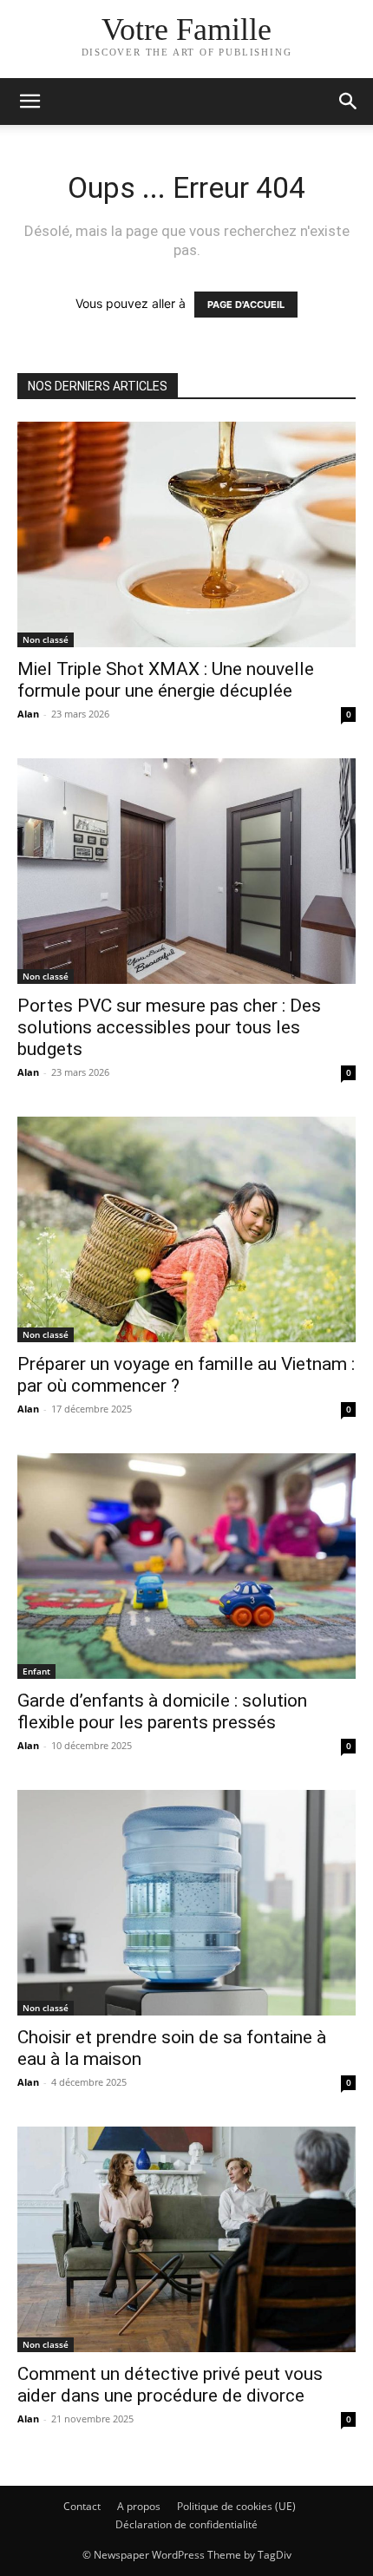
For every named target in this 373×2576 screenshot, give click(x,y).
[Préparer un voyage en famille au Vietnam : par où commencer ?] (186, 1229)
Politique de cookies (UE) (236, 2506)
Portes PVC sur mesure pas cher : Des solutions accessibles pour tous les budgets (169, 1027)
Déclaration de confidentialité (186, 2524)
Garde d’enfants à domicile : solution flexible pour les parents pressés (162, 1711)
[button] (29, 102)
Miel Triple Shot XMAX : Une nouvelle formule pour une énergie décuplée (166, 680)
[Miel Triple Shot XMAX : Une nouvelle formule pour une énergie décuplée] (186, 534)
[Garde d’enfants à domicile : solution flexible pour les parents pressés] (186, 1566)
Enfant (36, 1671)
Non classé (46, 639)
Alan (28, 714)
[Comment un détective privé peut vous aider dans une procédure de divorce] (186, 2239)
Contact (82, 2506)
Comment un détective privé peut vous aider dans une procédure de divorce (170, 2385)
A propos (139, 2506)
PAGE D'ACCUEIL (246, 305)
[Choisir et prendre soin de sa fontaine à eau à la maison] (186, 1903)
